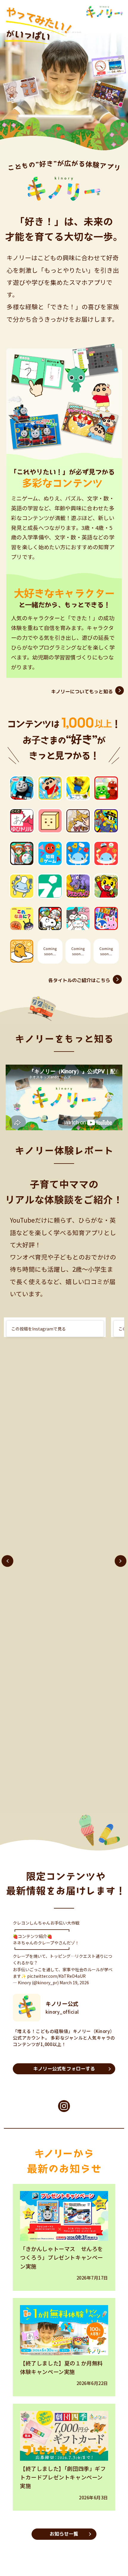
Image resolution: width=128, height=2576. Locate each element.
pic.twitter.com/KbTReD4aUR (56, 1979)
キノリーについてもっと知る (82, 692)
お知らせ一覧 (64, 2537)
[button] (7, 1561)
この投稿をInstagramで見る (39, 1329)
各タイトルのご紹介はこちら (79, 980)
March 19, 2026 (74, 1985)
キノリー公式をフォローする (64, 2072)
